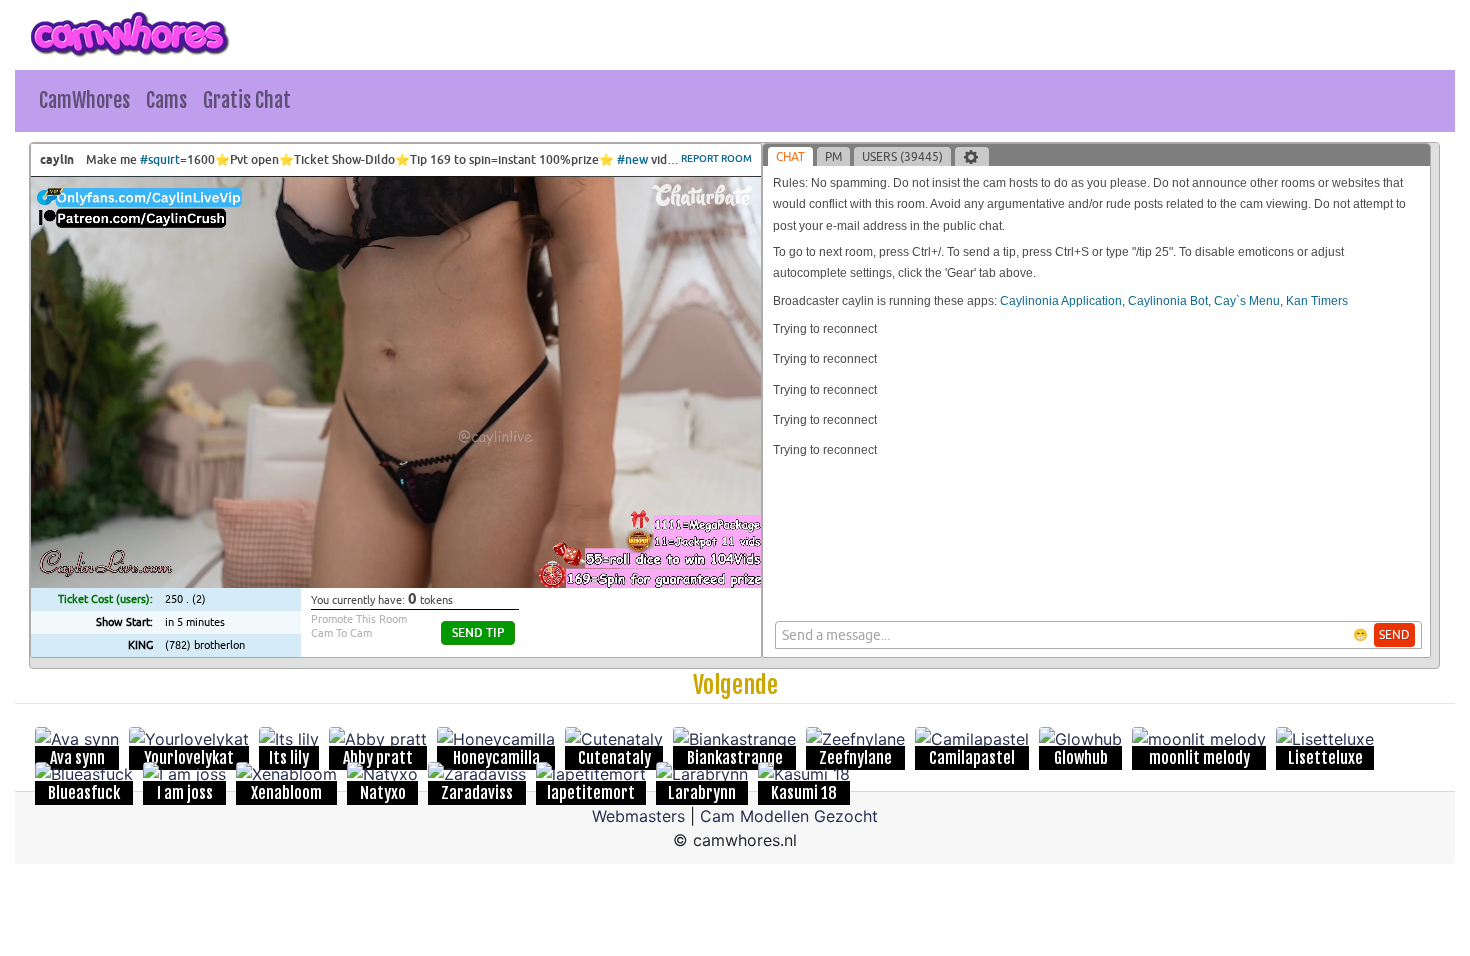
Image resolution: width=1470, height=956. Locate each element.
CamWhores (84, 100)
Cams (166, 100)
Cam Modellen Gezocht (789, 816)
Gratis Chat (247, 100)
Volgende (735, 685)
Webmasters (638, 816)
